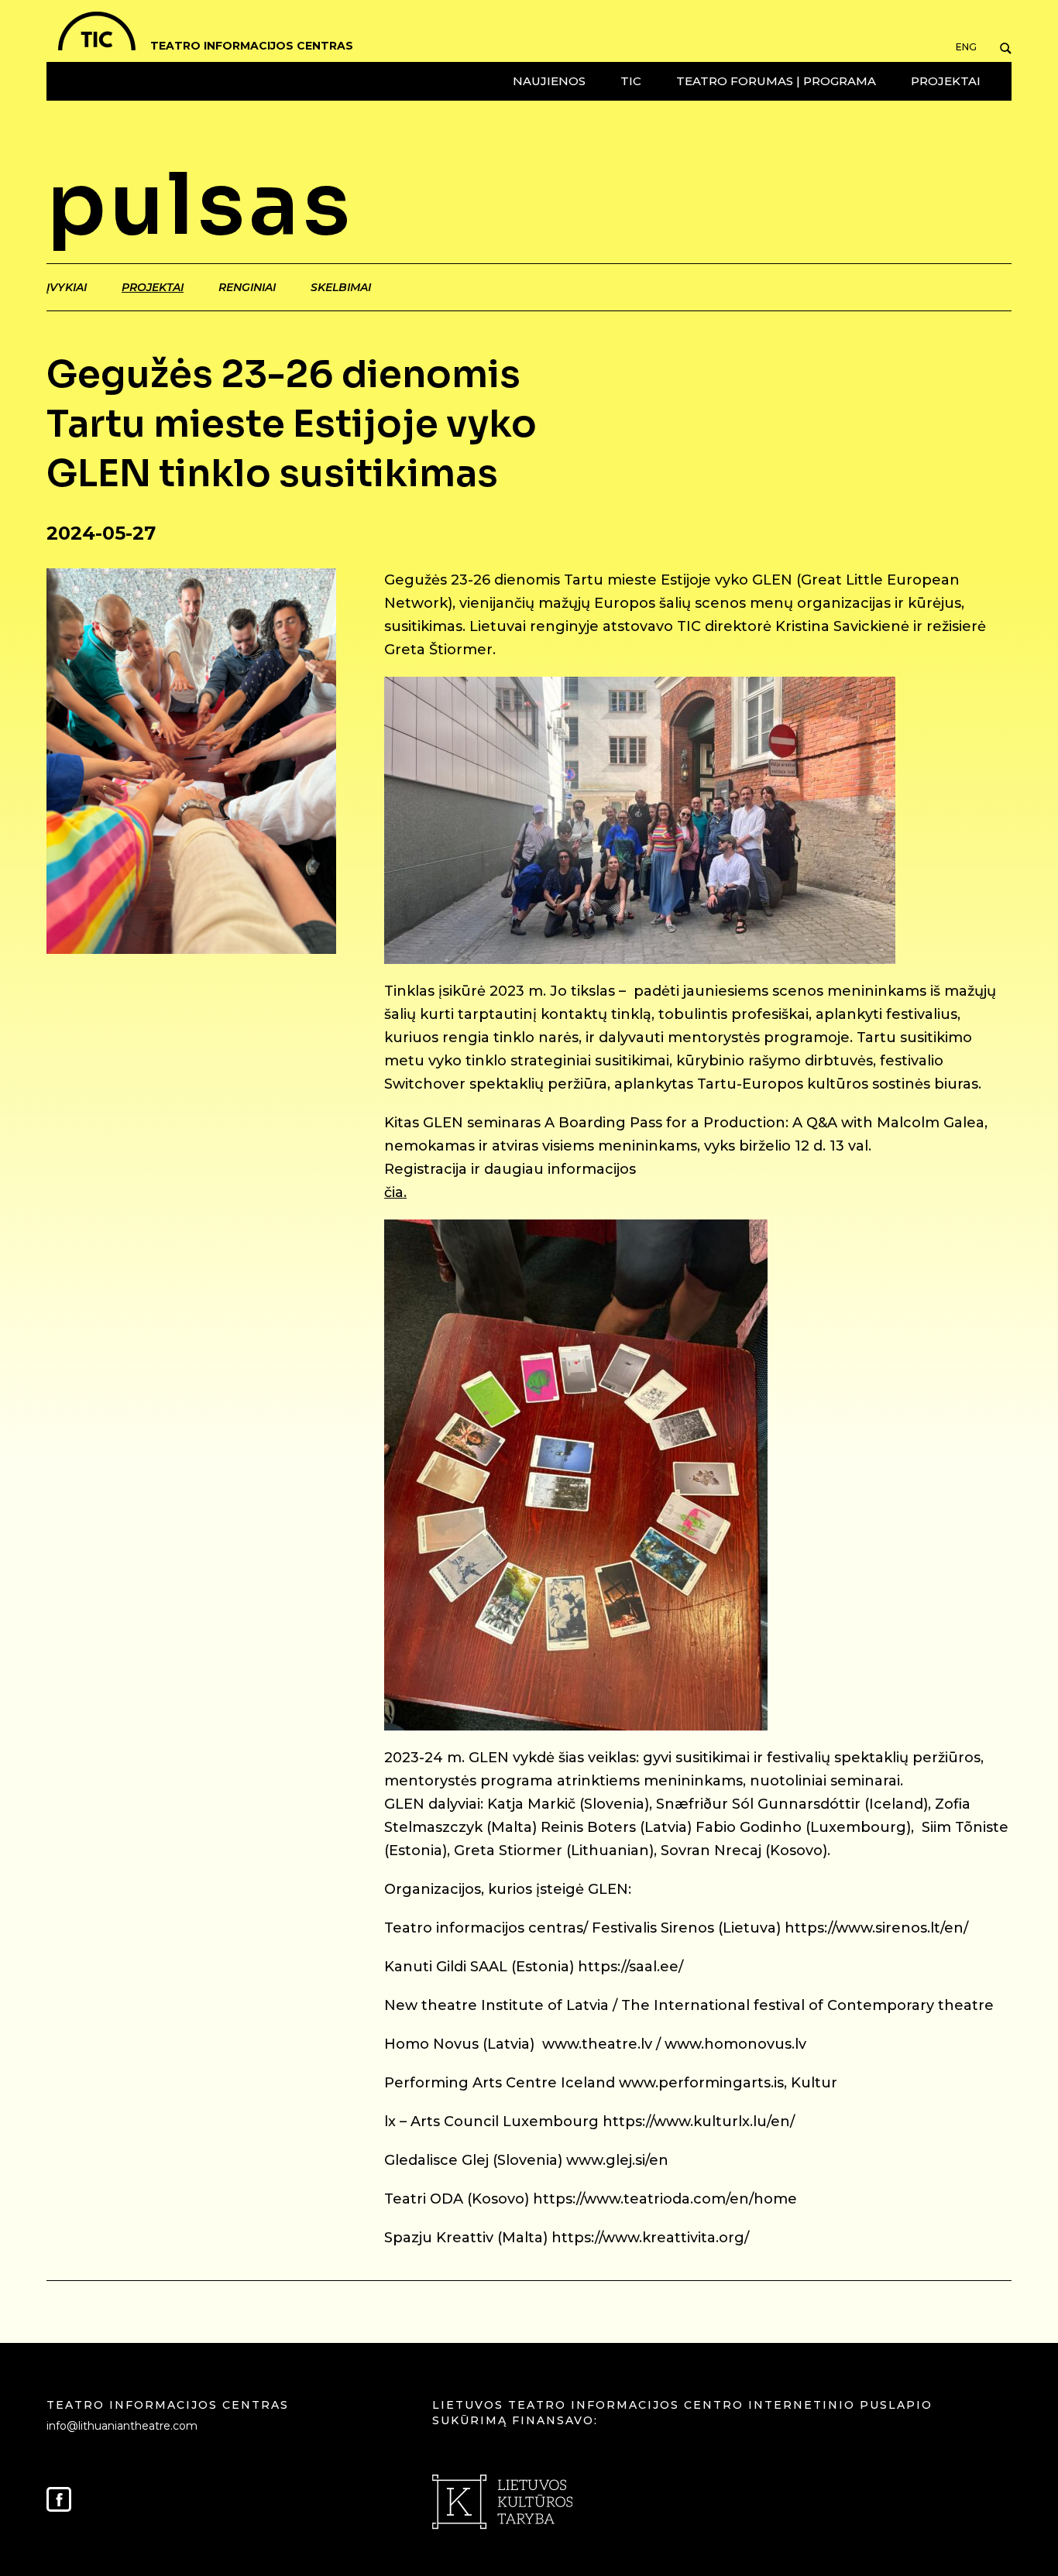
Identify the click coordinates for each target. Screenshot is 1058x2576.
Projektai (946, 81)
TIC (631, 81)
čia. (395, 1192)
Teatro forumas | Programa (776, 81)
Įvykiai (67, 287)
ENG (966, 47)
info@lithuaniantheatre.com (122, 2426)
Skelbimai (341, 287)
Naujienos (549, 81)
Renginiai (247, 287)
